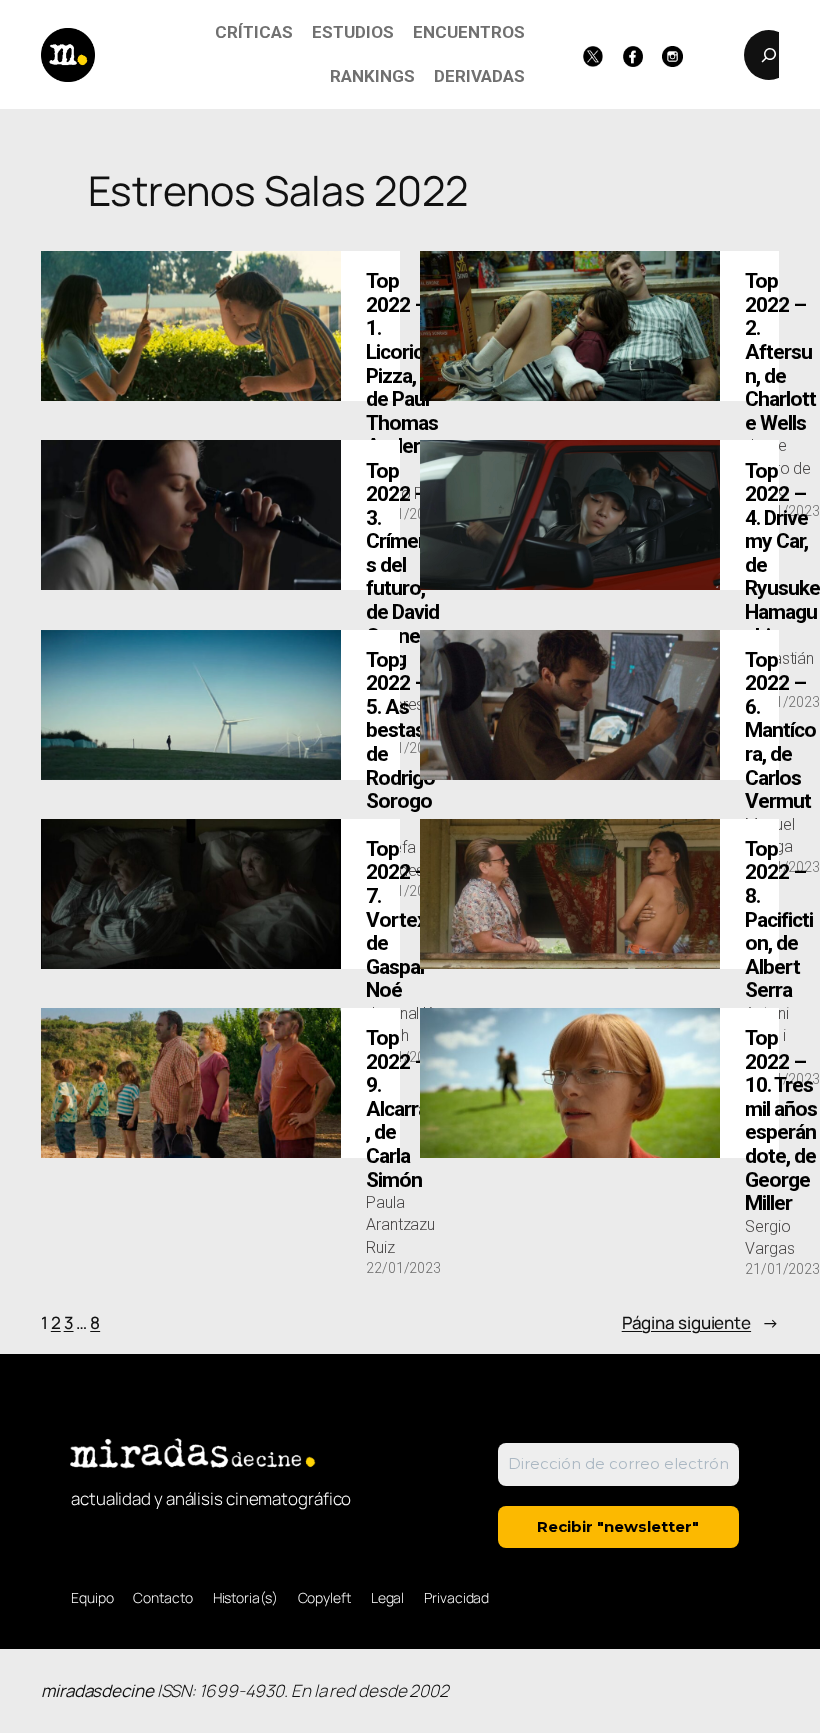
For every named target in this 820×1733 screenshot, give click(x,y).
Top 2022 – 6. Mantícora (780, 731)
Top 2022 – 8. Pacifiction (779, 920)
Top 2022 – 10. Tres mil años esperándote (781, 1121)
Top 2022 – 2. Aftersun (780, 352)
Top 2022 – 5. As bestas (400, 743)
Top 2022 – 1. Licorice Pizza (402, 376)
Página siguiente (700, 1322)
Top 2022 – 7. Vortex (398, 920)
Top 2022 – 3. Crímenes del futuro (403, 566)
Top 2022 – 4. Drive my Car (782, 554)
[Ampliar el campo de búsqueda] (769, 55)
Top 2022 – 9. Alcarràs (402, 1109)
